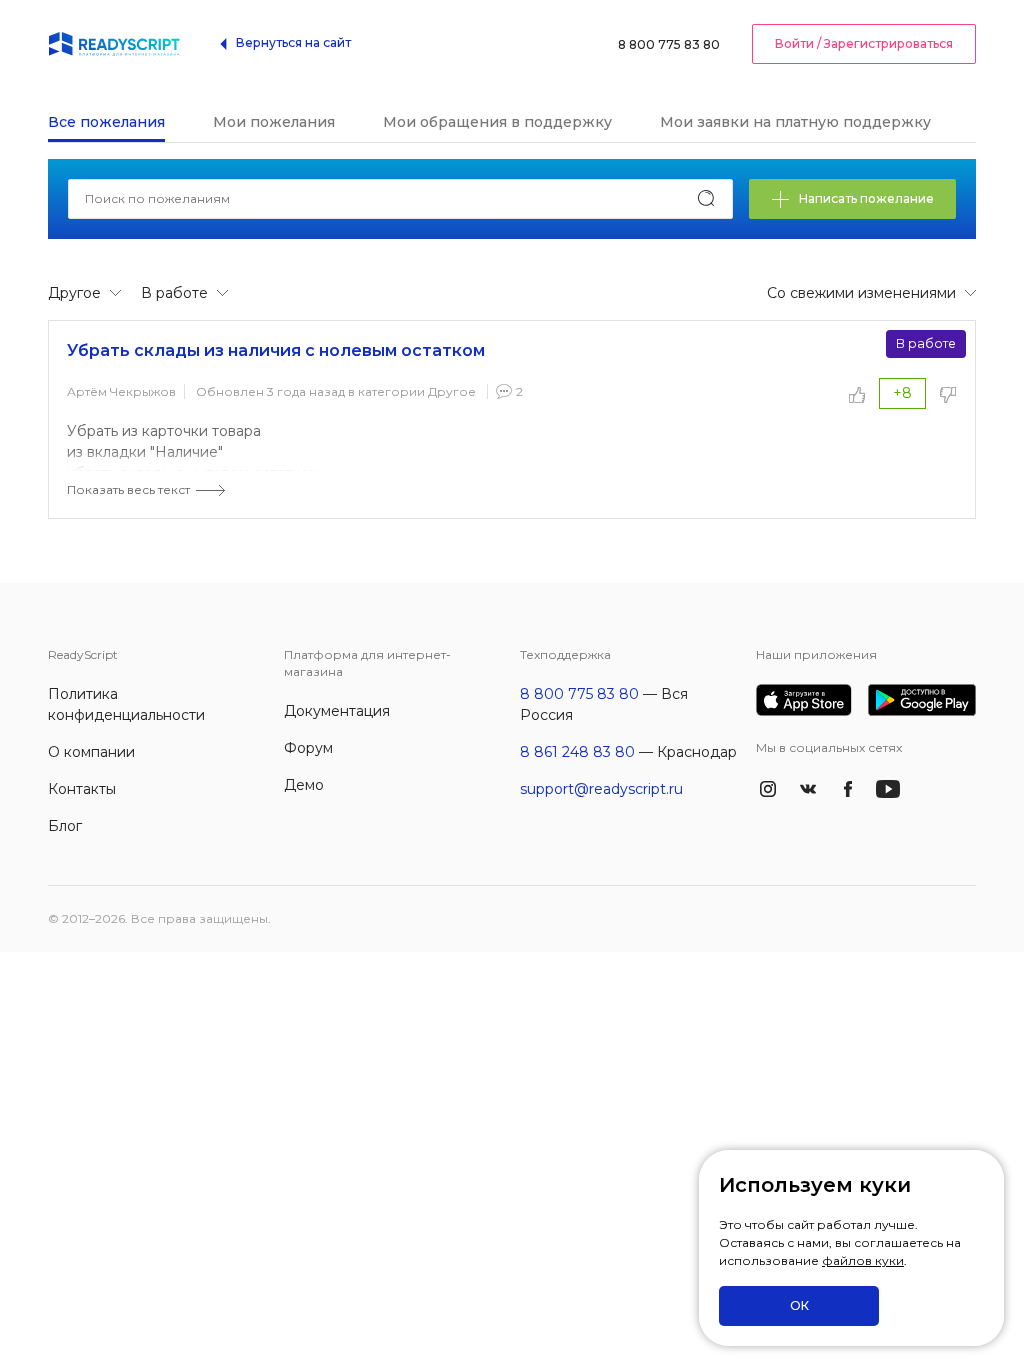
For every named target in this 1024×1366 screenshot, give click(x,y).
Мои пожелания (274, 122)
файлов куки (863, 1260)
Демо (304, 785)
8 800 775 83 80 (669, 44)
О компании (91, 752)
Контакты (82, 789)
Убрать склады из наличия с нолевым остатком (276, 350)
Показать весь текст (128, 489)
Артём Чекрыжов (121, 391)
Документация (337, 711)
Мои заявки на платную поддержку (795, 122)
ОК (799, 1305)
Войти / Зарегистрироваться (864, 43)
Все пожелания (106, 122)
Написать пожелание (866, 198)
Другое (452, 391)
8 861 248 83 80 (577, 752)
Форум (308, 748)
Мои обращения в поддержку (497, 122)
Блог (65, 826)
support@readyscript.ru (601, 789)
